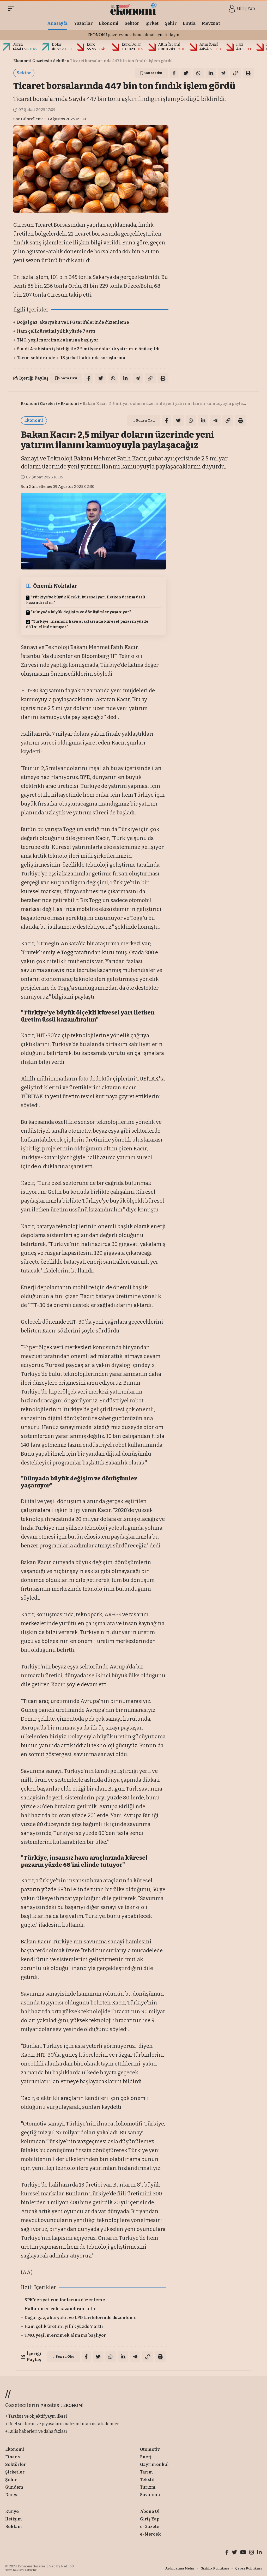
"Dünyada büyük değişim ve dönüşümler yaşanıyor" (81, 612)
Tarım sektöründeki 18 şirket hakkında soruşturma (71, 358)
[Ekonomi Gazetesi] (134, 9)
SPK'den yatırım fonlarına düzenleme (65, 2300)
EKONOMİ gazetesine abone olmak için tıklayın (133, 35)
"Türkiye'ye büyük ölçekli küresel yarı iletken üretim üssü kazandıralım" (86, 600)
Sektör (60, 61)
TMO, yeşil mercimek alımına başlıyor (58, 340)
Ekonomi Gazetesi (31, 61)
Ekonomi (70, 404)
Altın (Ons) (209, 44)
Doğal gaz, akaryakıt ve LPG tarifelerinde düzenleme (73, 322)
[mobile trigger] (13, 9)
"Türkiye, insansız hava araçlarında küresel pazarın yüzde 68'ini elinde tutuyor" (87, 624)
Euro (91, 44)
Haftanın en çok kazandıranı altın (61, 2309)
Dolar (57, 44)
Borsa (18, 44)
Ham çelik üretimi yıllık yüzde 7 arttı (56, 331)
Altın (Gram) (169, 44)
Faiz (240, 44)
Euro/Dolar (131, 44)
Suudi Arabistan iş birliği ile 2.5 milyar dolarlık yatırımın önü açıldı (88, 349)
